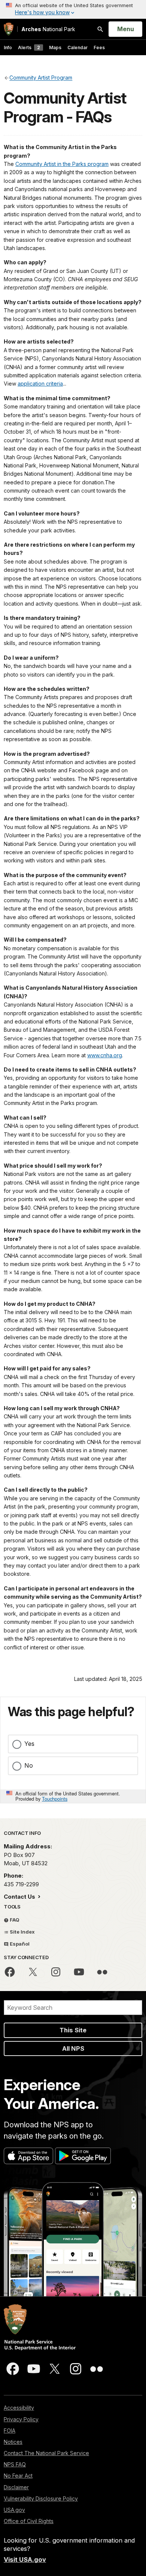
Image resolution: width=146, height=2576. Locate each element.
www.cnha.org (105, 1055)
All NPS (73, 2048)
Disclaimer (16, 2487)
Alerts (29, 47)
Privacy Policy (21, 2419)
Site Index (22, 1932)
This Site (73, 2030)
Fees (99, 47)
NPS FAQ (15, 2464)
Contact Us (20, 1897)
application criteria (40, 384)
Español (19, 1944)
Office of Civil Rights (29, 2521)
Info (8, 47)
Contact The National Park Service (46, 2453)
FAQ (14, 1920)
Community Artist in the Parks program (62, 164)
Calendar (77, 47)
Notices (13, 2442)
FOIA (10, 2431)
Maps (55, 47)
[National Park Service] (9, 29)
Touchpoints (55, 1799)
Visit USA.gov (25, 2559)
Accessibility (19, 2408)
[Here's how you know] (73, 9)
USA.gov (14, 2510)
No (29, 1765)
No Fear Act (18, 2476)
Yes (29, 1744)
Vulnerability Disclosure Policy (41, 2498)
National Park (48, 29)
